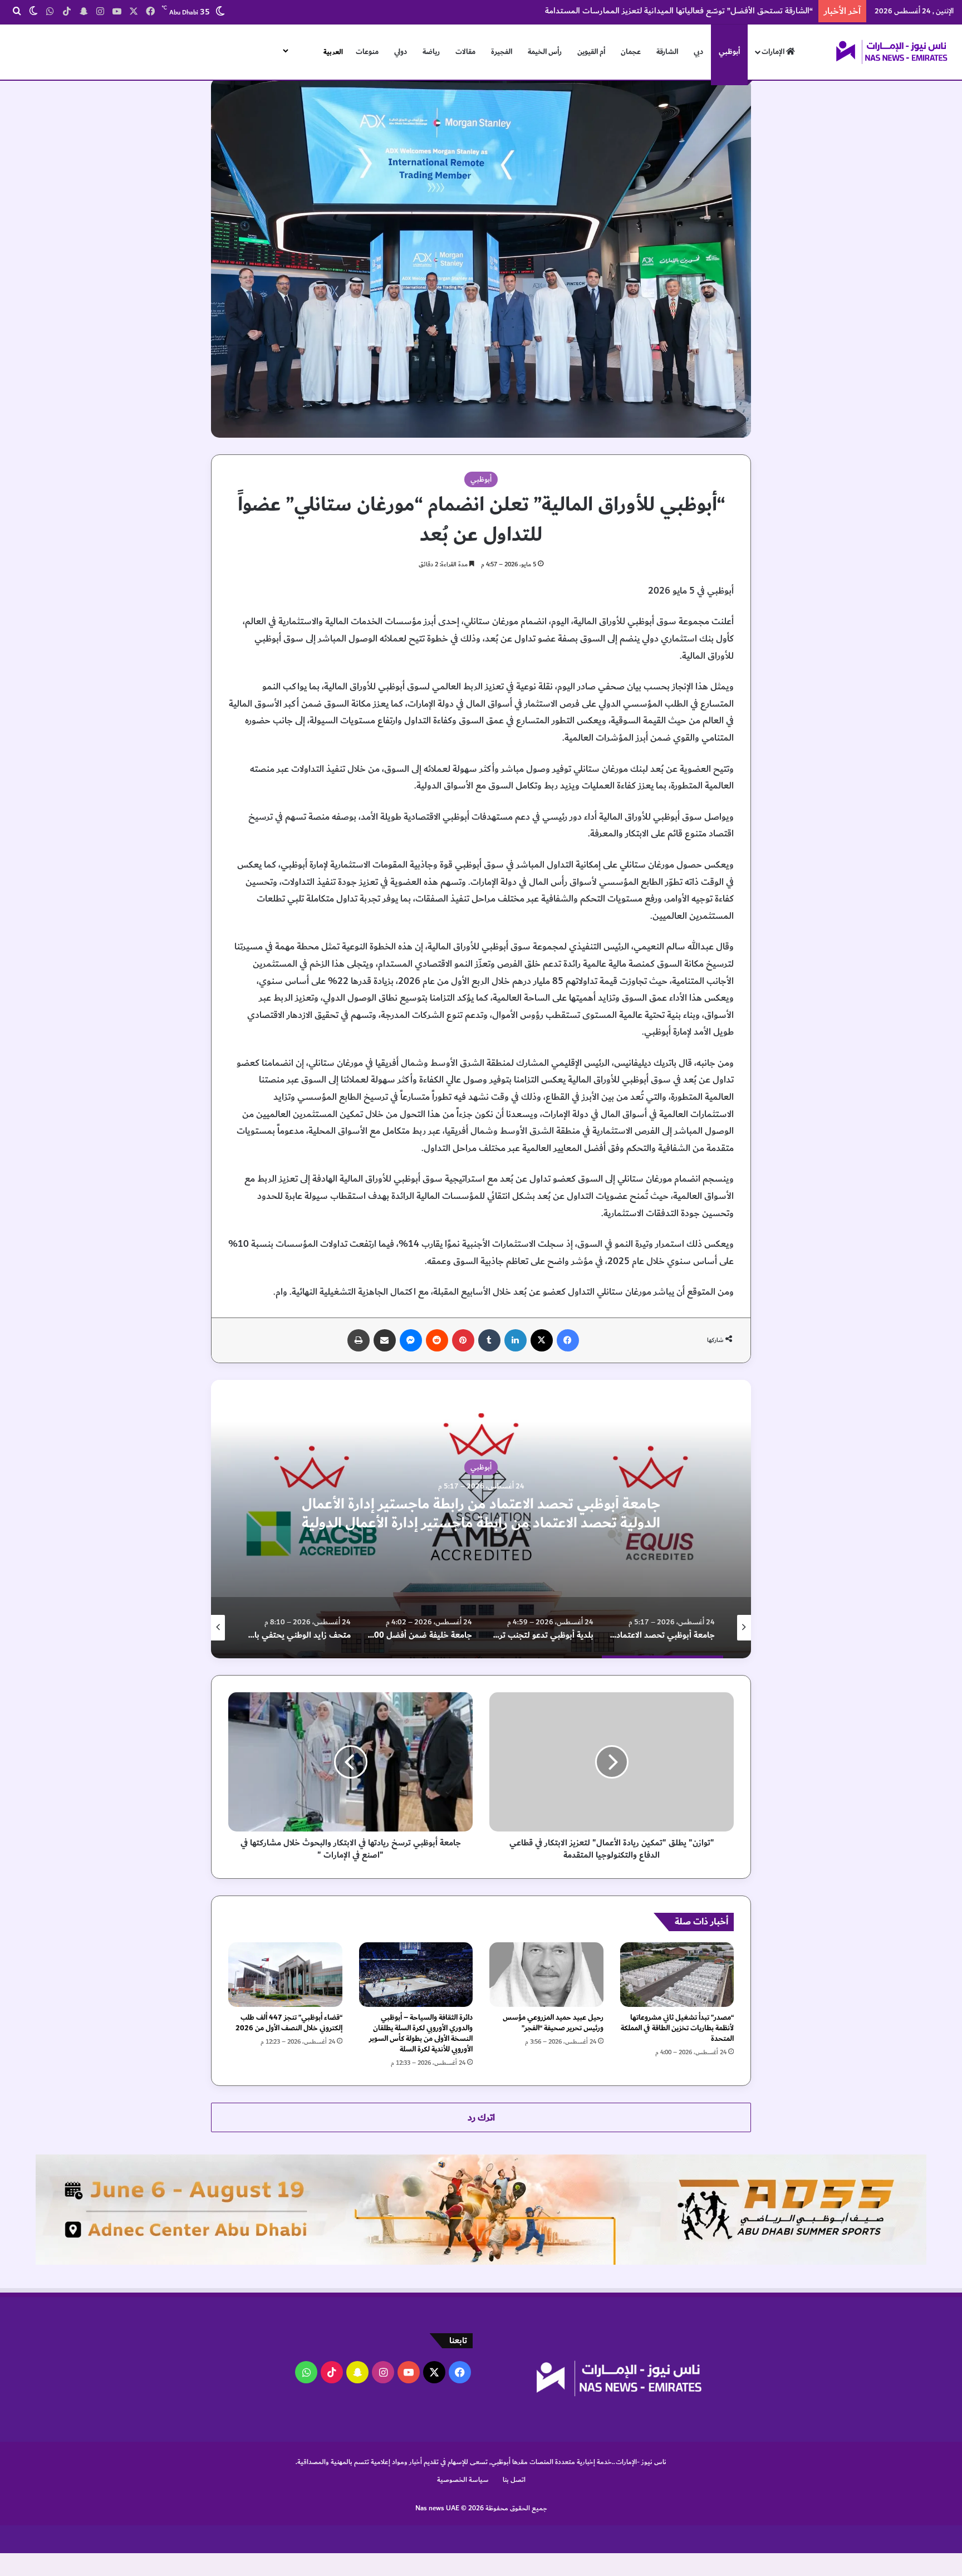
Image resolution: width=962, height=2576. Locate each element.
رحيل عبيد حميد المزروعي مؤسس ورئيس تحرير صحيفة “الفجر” (553, 2023)
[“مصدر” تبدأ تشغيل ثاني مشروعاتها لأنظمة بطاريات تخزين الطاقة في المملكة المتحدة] (677, 1974)
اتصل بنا (514, 2480)
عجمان (631, 52)
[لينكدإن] (516, 1340)
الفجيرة (502, 52)
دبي (698, 52)
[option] (334, 1519)
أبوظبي (729, 52)
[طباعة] (359, 1340)
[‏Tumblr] (489, 1340)
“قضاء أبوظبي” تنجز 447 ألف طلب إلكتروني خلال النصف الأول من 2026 (289, 2023)
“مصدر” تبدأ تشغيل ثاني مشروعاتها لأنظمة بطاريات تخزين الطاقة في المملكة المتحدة (677, 2028)
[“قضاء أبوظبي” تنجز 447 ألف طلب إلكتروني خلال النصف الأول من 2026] (285, 1974)
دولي (401, 52)
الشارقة (667, 52)
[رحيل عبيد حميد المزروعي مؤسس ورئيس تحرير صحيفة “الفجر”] (546, 1974)
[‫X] (542, 1340)
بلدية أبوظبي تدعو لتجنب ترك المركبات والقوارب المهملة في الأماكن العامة (334, 1514)
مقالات (465, 52)
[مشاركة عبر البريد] (385, 1340)
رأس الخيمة (545, 52)
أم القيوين (591, 52)
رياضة (431, 52)
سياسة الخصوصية (463, 2480)
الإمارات (774, 52)
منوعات (367, 52)
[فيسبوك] (568, 1340)
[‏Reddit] (437, 1340)
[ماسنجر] (411, 1340)
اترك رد (481, 2117)
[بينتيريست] (463, 1340)
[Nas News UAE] (891, 52)
